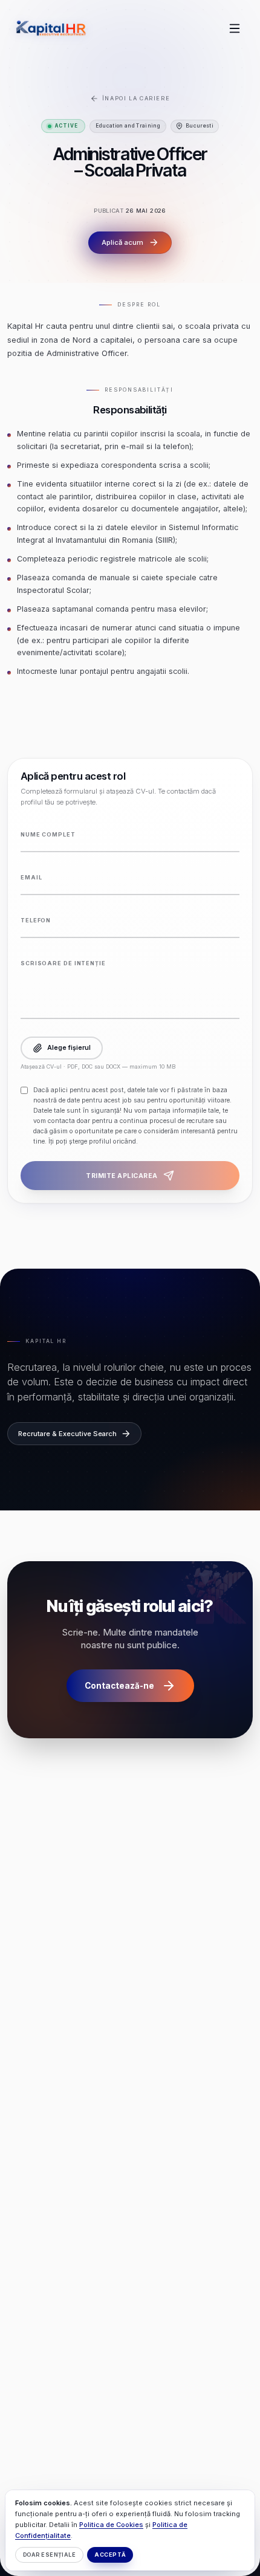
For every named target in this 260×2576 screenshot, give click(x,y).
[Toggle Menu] (235, 28)
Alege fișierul (69, 1048)
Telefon (36, 920)
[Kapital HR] (51, 28)
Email (31, 877)
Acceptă (110, 2555)
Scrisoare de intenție (63, 963)
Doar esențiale (49, 2555)
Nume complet (48, 834)
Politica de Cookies (111, 2525)
